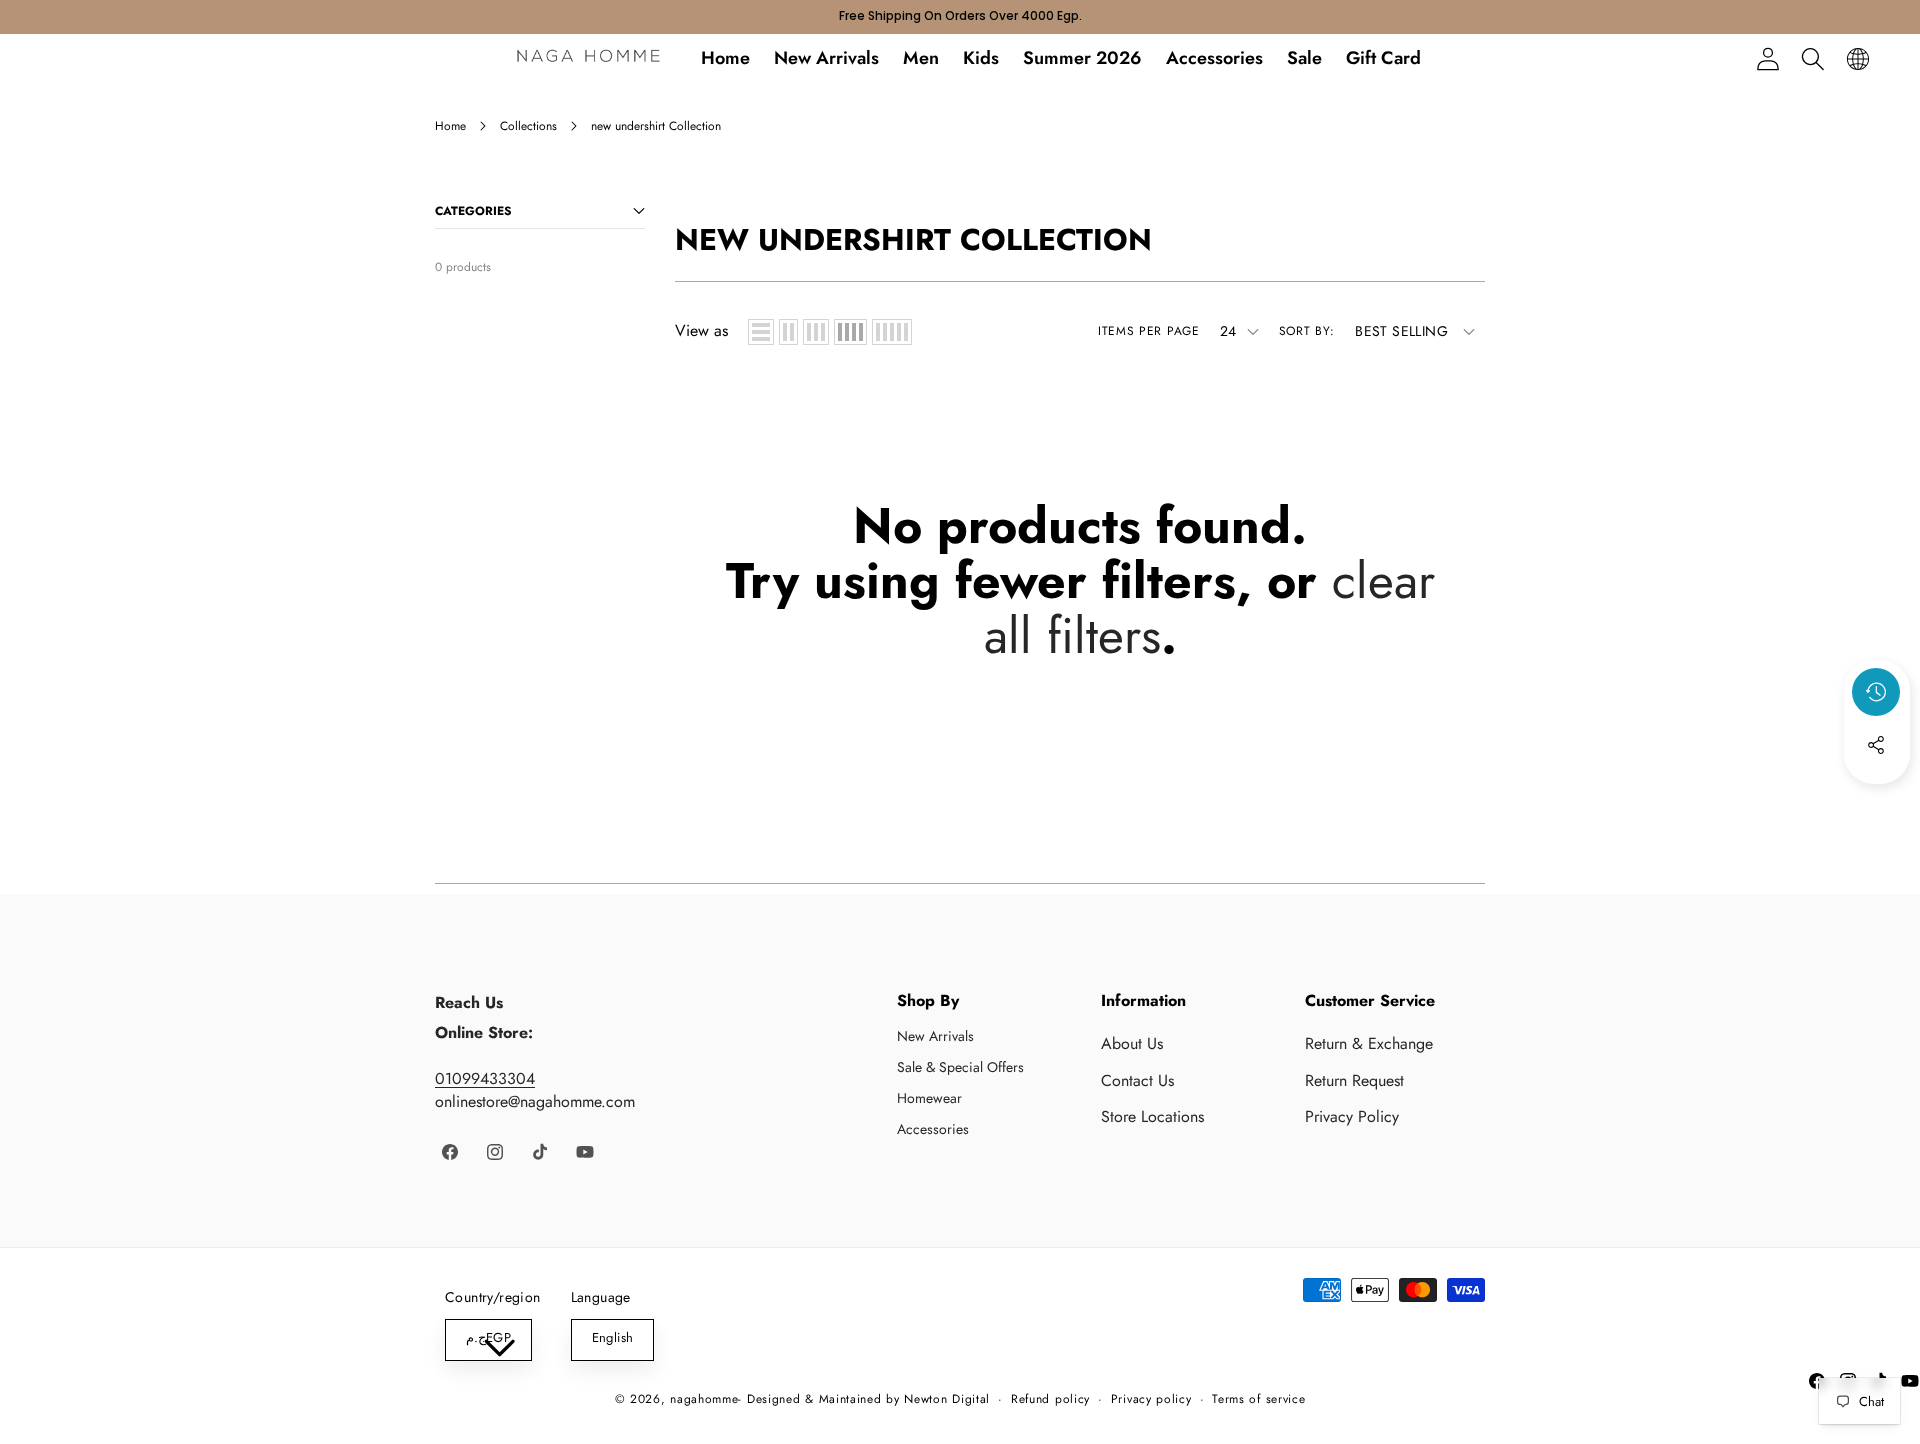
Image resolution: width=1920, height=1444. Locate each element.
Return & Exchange (1369, 1043)
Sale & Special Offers (960, 1067)
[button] (1812, 58)
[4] (850, 332)
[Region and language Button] (1857, 58)
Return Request (1354, 1080)
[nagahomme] (588, 59)
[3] (816, 332)
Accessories (933, 1129)
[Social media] (1876, 745)
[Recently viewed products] (1876, 692)
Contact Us (1137, 1080)
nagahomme (704, 1399)
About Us (1132, 1043)
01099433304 (485, 1078)
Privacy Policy (1352, 1116)
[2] (788, 332)
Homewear (929, 1098)
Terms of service (1258, 1399)
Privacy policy (1151, 1399)
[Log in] (1767, 58)
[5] (892, 332)
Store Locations (1152, 1116)
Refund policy (1050, 1399)
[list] (761, 332)
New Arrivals (935, 1036)
